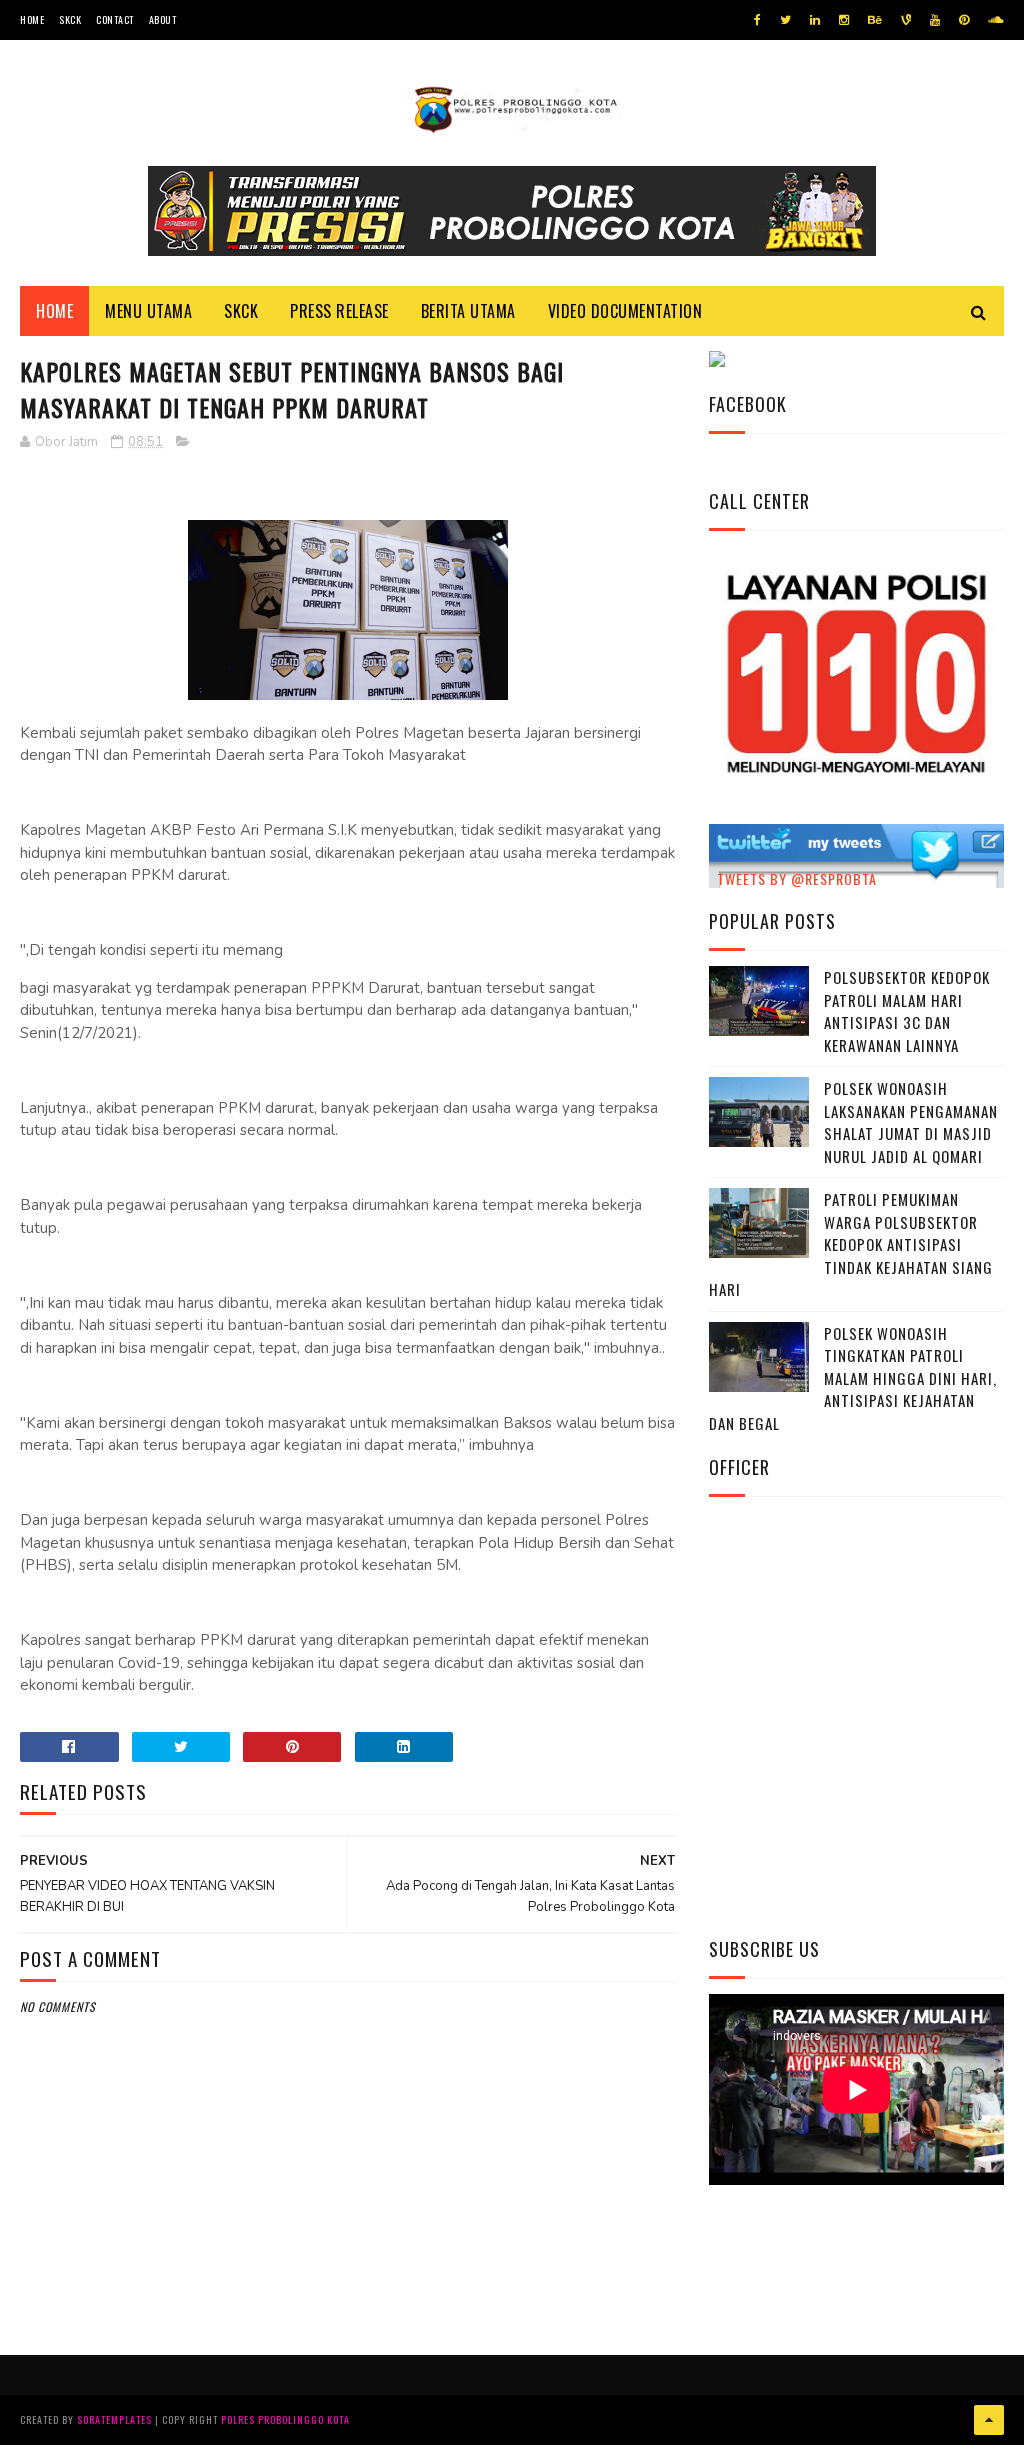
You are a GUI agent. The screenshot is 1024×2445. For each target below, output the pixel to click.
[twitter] (785, 20)
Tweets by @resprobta (797, 878)
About (163, 19)
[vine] (906, 20)
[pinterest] (964, 20)
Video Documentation (625, 311)
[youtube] (935, 20)
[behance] (875, 20)
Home (32, 19)
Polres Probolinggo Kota (285, 2419)
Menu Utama (148, 311)
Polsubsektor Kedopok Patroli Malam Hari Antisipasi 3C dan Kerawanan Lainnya (907, 1011)
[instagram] (844, 20)
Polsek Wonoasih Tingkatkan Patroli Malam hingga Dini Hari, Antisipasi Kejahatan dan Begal (853, 1378)
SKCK (70, 19)
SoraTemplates (114, 2419)
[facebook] (757, 20)
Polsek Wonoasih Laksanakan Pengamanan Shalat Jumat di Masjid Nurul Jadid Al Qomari (911, 1122)
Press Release (339, 311)
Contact (115, 19)
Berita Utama (468, 311)
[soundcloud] (995, 20)
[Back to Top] (989, 2420)
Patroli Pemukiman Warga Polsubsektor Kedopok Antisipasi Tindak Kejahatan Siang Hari (851, 1244)
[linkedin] (815, 20)
